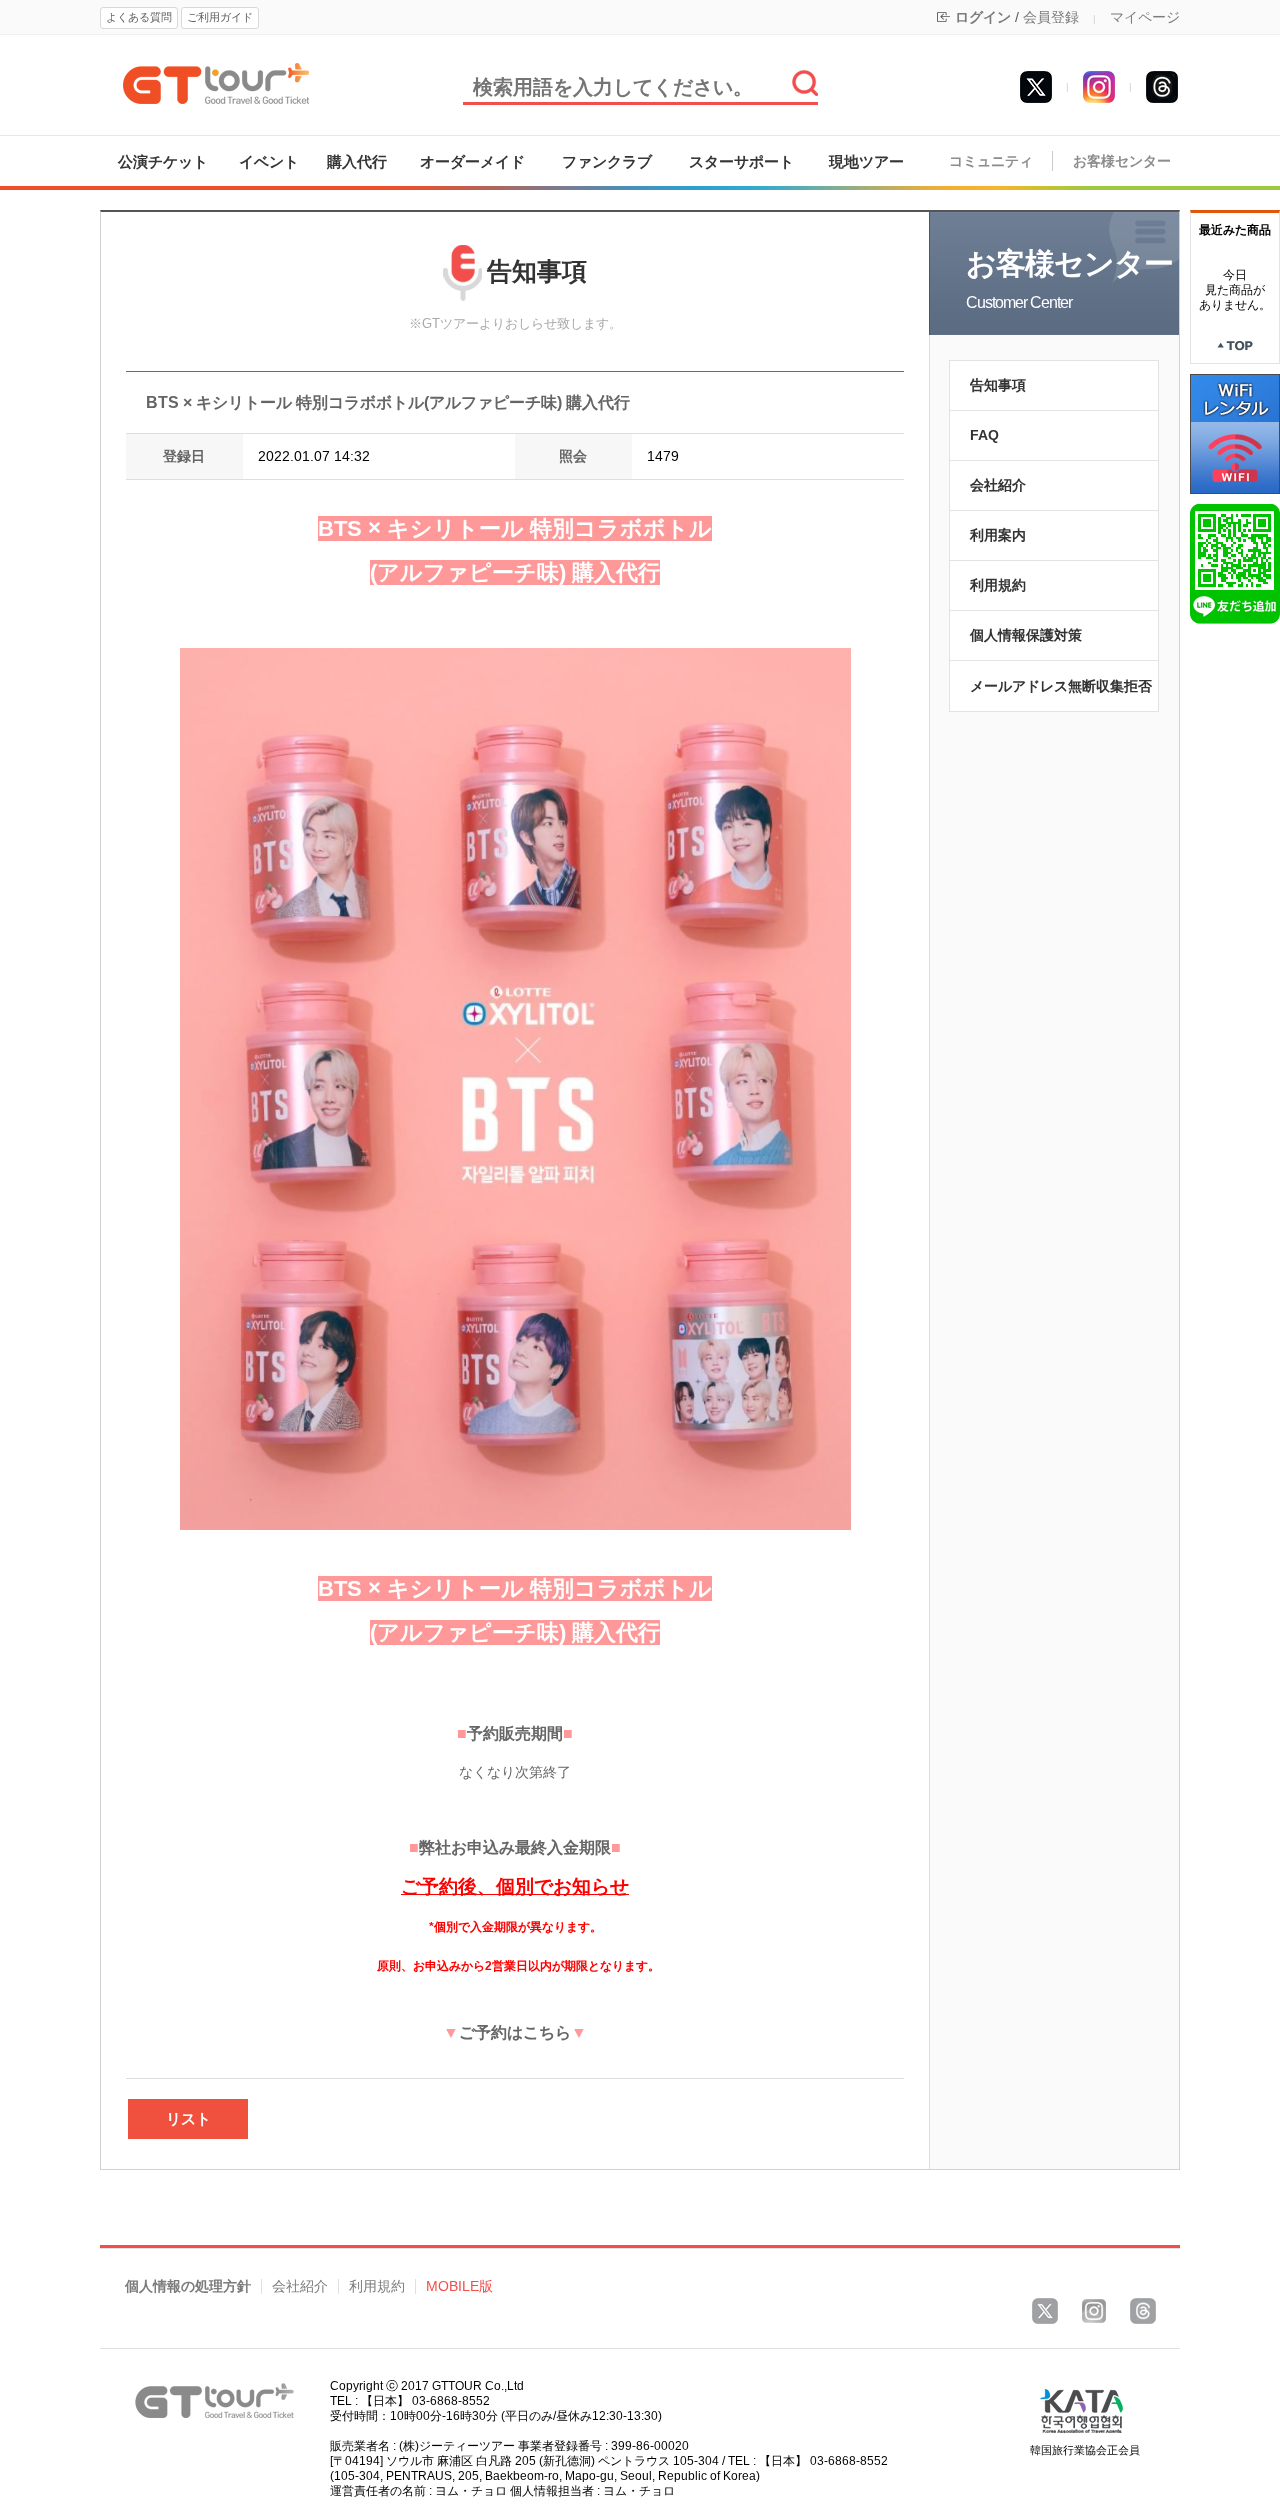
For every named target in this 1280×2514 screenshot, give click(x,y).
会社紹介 (998, 485)
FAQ (984, 435)
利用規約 (998, 585)
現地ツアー (866, 161)
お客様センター (1122, 161)
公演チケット (163, 161)
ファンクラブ (607, 161)
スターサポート (741, 161)
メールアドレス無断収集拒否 (1061, 686)
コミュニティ (991, 161)
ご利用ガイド (220, 17)
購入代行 (357, 161)
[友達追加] (1235, 563)
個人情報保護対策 (1026, 635)
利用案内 (998, 535)
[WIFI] (1235, 433)
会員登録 (1051, 17)
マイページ (1145, 17)
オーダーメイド (472, 161)
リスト (188, 2118)
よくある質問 (139, 17)
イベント (269, 161)
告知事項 (998, 385)
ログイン (983, 17)
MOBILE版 (459, 2286)
